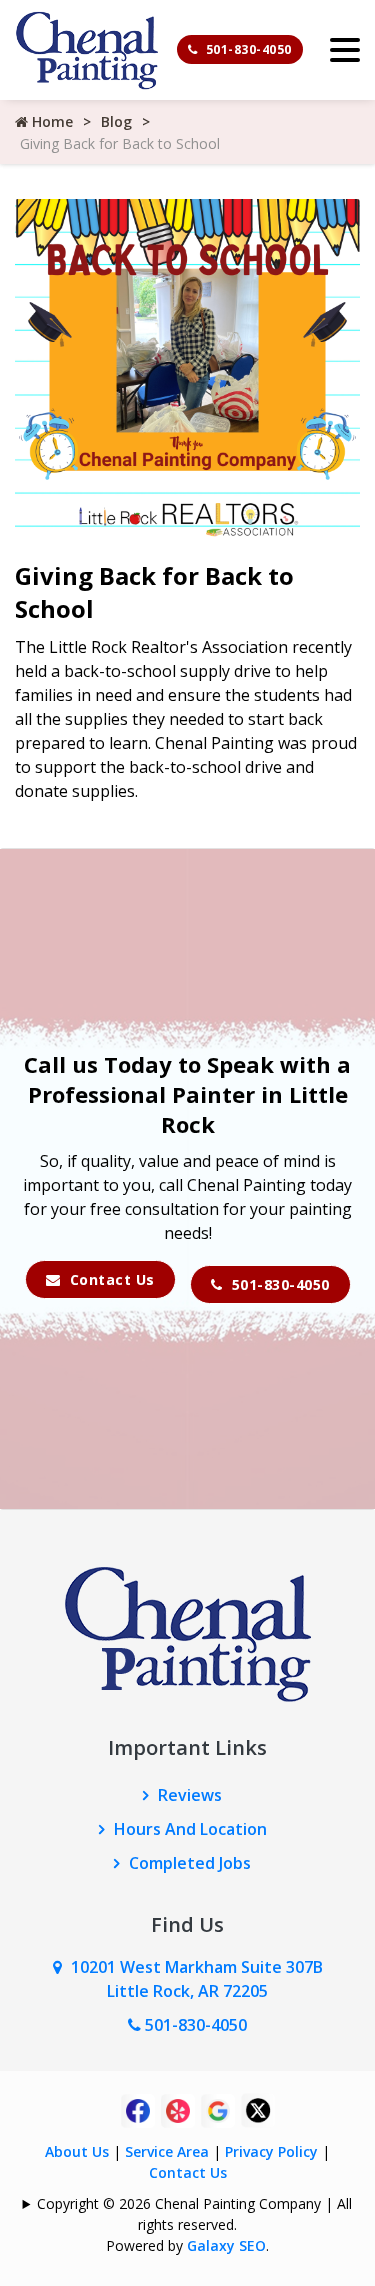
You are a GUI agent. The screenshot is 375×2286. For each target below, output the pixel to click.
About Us (77, 2151)
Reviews (190, 1795)
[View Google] (218, 2109)
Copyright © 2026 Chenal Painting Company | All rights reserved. (194, 2214)
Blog (116, 121)
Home (50, 121)
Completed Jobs (190, 1863)
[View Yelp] (178, 2109)
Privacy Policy (271, 2151)
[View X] (258, 2109)
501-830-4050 (247, 49)
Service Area (167, 2151)
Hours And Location (190, 1829)
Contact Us (110, 1279)
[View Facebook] (138, 2109)
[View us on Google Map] (62, 1967)
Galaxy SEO (226, 2245)
